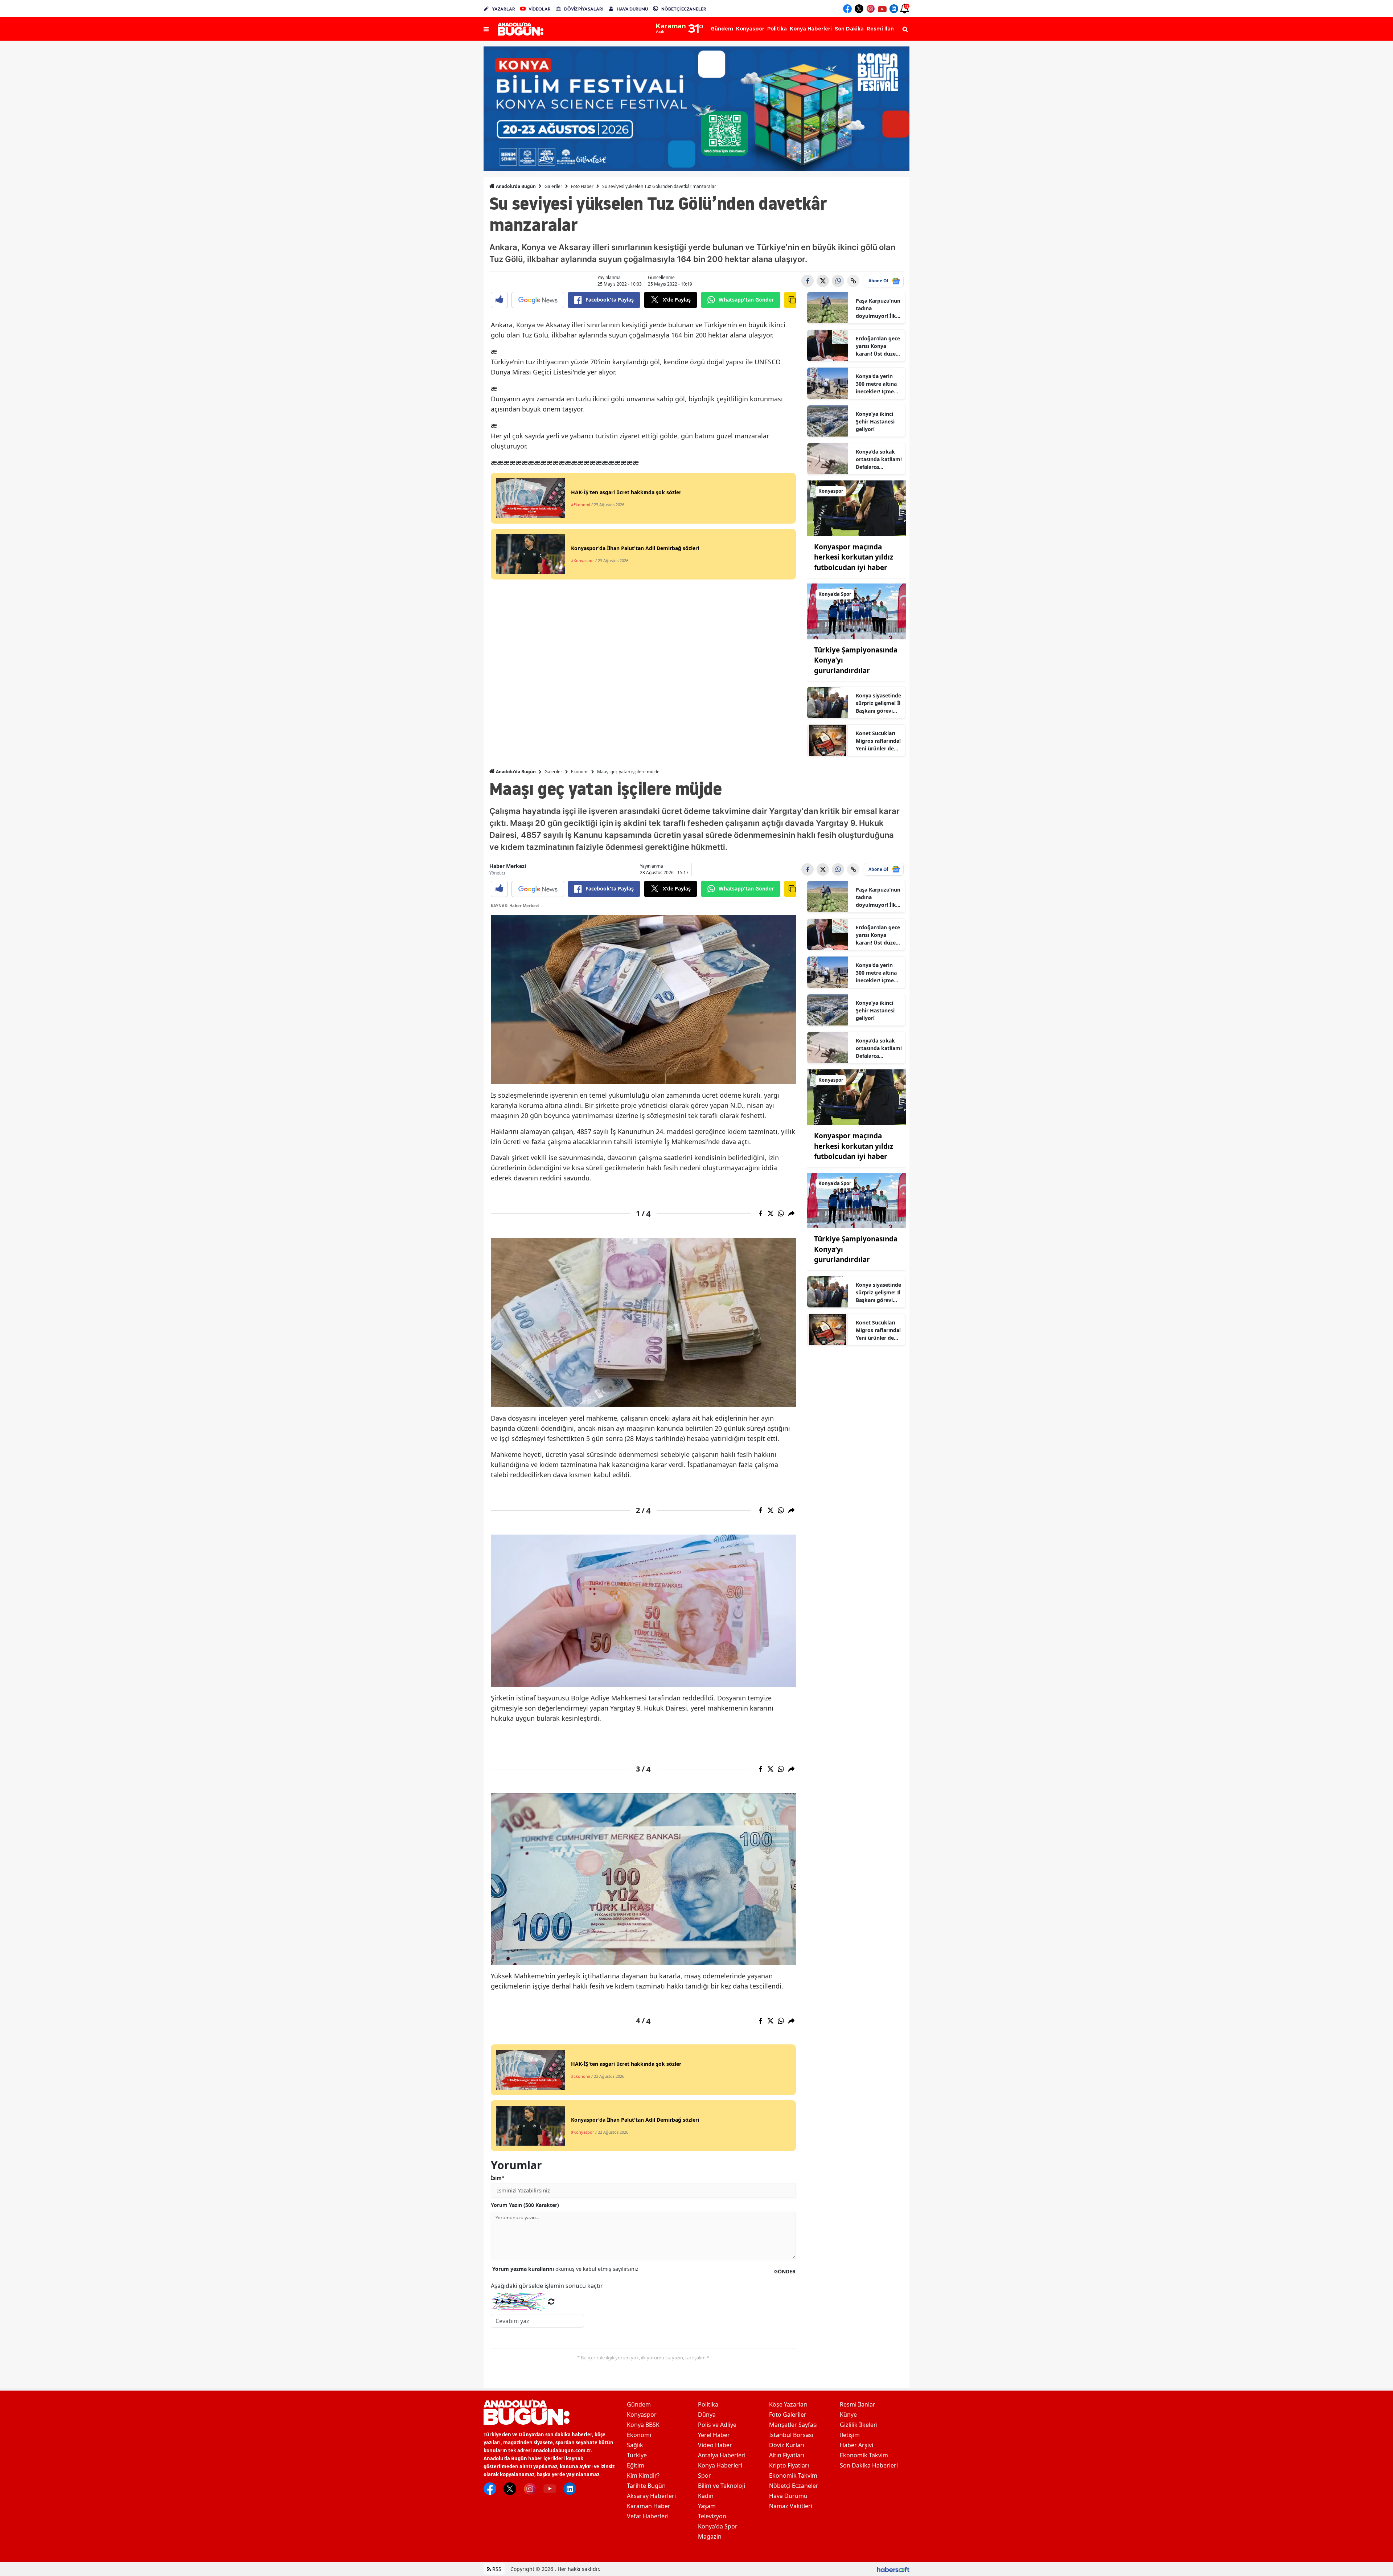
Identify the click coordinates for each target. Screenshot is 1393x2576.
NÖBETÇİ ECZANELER (684, 9)
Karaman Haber (649, 2506)
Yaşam (707, 2506)
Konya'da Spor (718, 2526)
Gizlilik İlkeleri (859, 2425)
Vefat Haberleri (648, 2516)
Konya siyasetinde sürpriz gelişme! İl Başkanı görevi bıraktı (878, 703)
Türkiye (637, 2455)
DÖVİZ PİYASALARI (584, 9)
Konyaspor (642, 2415)
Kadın (706, 2496)
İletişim (850, 2435)
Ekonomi (580, 772)
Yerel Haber (714, 2435)
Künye (848, 2415)
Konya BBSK (643, 2425)
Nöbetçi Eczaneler (794, 2486)
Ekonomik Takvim (793, 2475)
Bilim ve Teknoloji (722, 2486)
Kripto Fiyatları (789, 2465)
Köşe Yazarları (788, 2404)
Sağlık (635, 2445)
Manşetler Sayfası (793, 2425)
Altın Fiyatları (787, 2455)
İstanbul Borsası (791, 2435)
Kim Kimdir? (643, 2475)
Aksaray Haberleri (651, 2496)
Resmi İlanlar (858, 2404)
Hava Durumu (788, 2496)
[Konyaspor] (856, 508)
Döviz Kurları (787, 2445)
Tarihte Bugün (646, 2486)
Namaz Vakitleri (791, 2506)
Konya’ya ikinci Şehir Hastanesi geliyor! (875, 421)
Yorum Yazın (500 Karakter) (525, 2205)
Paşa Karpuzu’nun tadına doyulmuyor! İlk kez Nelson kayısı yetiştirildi (878, 308)
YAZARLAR (504, 9)
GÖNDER (785, 2271)
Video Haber (715, 2445)
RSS (496, 2569)
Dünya (707, 2415)
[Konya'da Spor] (856, 611)
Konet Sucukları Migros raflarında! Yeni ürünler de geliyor (878, 741)
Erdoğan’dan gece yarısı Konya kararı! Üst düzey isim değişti (878, 346)
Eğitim (636, 2465)
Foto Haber (582, 186)
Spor (704, 2475)
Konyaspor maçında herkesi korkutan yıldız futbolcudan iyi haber (854, 557)
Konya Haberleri (720, 2465)
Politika (708, 2404)
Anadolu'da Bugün (515, 186)
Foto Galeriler (788, 2415)
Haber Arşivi (856, 2445)
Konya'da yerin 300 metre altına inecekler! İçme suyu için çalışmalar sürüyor (876, 384)
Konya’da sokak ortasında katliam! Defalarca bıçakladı (879, 459)
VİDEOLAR (540, 9)
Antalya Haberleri (722, 2455)
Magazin (710, 2536)
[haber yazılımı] (893, 2569)
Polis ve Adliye (717, 2425)
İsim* (498, 2178)
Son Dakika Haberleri (869, 2465)
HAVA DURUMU (632, 9)
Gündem (639, 2404)
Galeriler (553, 186)
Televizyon (712, 2516)
